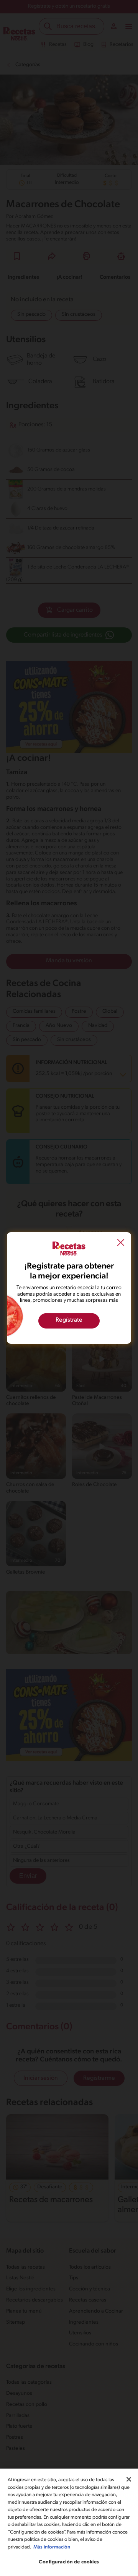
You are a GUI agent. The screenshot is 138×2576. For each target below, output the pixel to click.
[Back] (121, 1244)
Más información (52, 2547)
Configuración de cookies (69, 2562)
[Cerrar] (129, 2479)
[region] (69, 2522)
